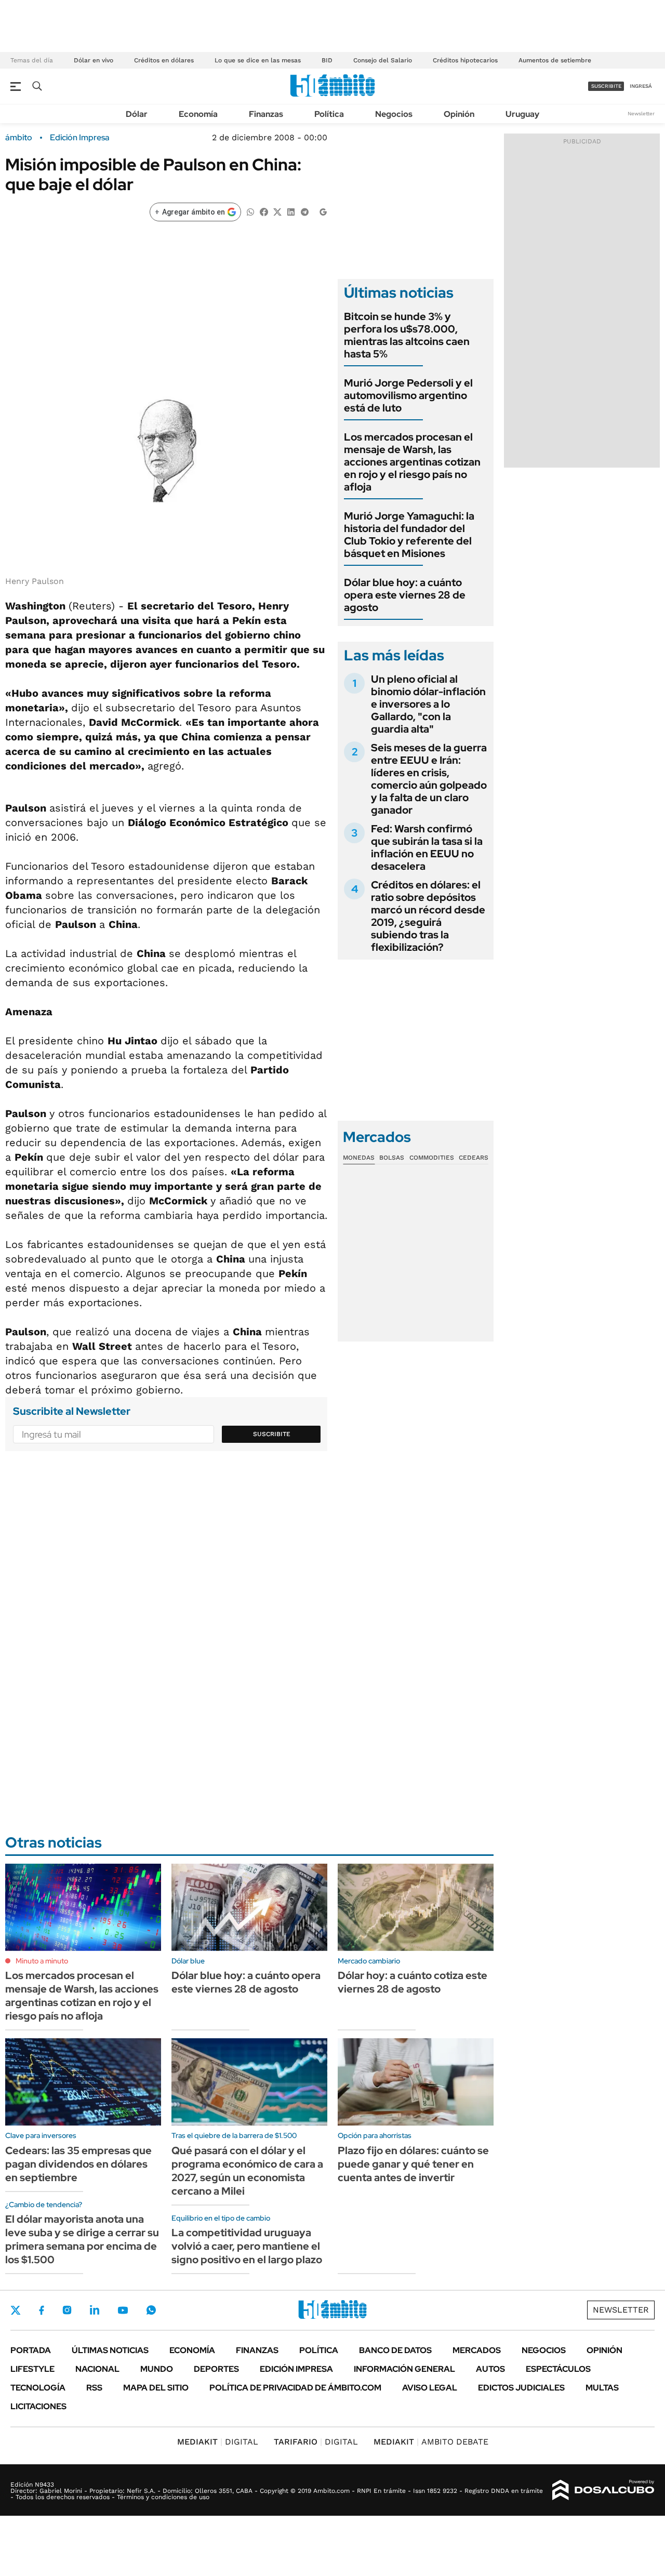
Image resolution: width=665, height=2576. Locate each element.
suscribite (606, 86)
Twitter (16, 2310)
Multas (602, 2388)
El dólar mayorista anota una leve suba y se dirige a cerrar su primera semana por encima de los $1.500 (82, 2239)
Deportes (216, 2369)
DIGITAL (218, 2442)
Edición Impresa (296, 2369)
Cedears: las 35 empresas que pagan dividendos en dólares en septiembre (78, 2164)
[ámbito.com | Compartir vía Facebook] (264, 211)
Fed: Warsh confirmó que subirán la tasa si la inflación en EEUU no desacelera (427, 847)
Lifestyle (32, 2369)
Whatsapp (151, 2310)
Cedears (474, 1158)
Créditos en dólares (164, 60)
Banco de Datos (395, 2350)
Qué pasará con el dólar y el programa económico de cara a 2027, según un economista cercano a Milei (247, 2171)
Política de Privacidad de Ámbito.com (295, 2388)
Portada (31, 2350)
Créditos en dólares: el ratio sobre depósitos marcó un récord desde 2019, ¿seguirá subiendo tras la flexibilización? (428, 916)
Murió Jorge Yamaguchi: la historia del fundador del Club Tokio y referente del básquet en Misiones (409, 535)
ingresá (641, 86)
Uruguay (522, 114)
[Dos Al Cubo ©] (603, 2490)
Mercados (477, 2350)
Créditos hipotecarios (465, 60)
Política (329, 114)
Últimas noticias (110, 2350)
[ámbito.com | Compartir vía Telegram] (304, 211)
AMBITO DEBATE (431, 2442)
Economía (198, 114)
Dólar (137, 114)
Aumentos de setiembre (555, 60)
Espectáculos (558, 2369)
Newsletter (641, 114)
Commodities (432, 1158)
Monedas (359, 1158)
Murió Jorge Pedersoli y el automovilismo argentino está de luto (408, 395)
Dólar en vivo (94, 60)
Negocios (394, 114)
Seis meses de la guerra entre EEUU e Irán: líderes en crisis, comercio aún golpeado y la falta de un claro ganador (429, 779)
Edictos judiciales (521, 2388)
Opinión (459, 114)
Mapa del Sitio (156, 2388)
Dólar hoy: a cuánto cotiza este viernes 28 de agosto (413, 1982)
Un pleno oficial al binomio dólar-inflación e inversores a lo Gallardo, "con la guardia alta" (428, 704)
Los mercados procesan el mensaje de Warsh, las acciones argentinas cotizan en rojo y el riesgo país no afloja (412, 462)
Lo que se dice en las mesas (258, 60)
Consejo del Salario (383, 60)
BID (327, 60)
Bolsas (392, 1158)
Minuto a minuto (42, 1961)
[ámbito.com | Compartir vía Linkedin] (291, 211)
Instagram (67, 2310)
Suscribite (272, 1434)
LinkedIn (95, 2310)
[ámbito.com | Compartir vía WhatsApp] (250, 211)
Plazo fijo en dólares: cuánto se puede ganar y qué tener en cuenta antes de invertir (413, 2164)
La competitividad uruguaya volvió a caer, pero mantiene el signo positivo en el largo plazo (247, 2246)
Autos (490, 2369)
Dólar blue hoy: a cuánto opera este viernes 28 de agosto (405, 595)
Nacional (97, 2369)
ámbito (19, 138)
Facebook (42, 2310)
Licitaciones (38, 2406)
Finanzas (266, 114)
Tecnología (38, 2388)
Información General (404, 2369)
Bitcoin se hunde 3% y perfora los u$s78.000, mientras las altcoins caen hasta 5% (407, 335)
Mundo (157, 2369)
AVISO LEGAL (430, 2388)
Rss (94, 2388)
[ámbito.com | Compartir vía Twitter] (277, 211)
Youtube (123, 2310)
